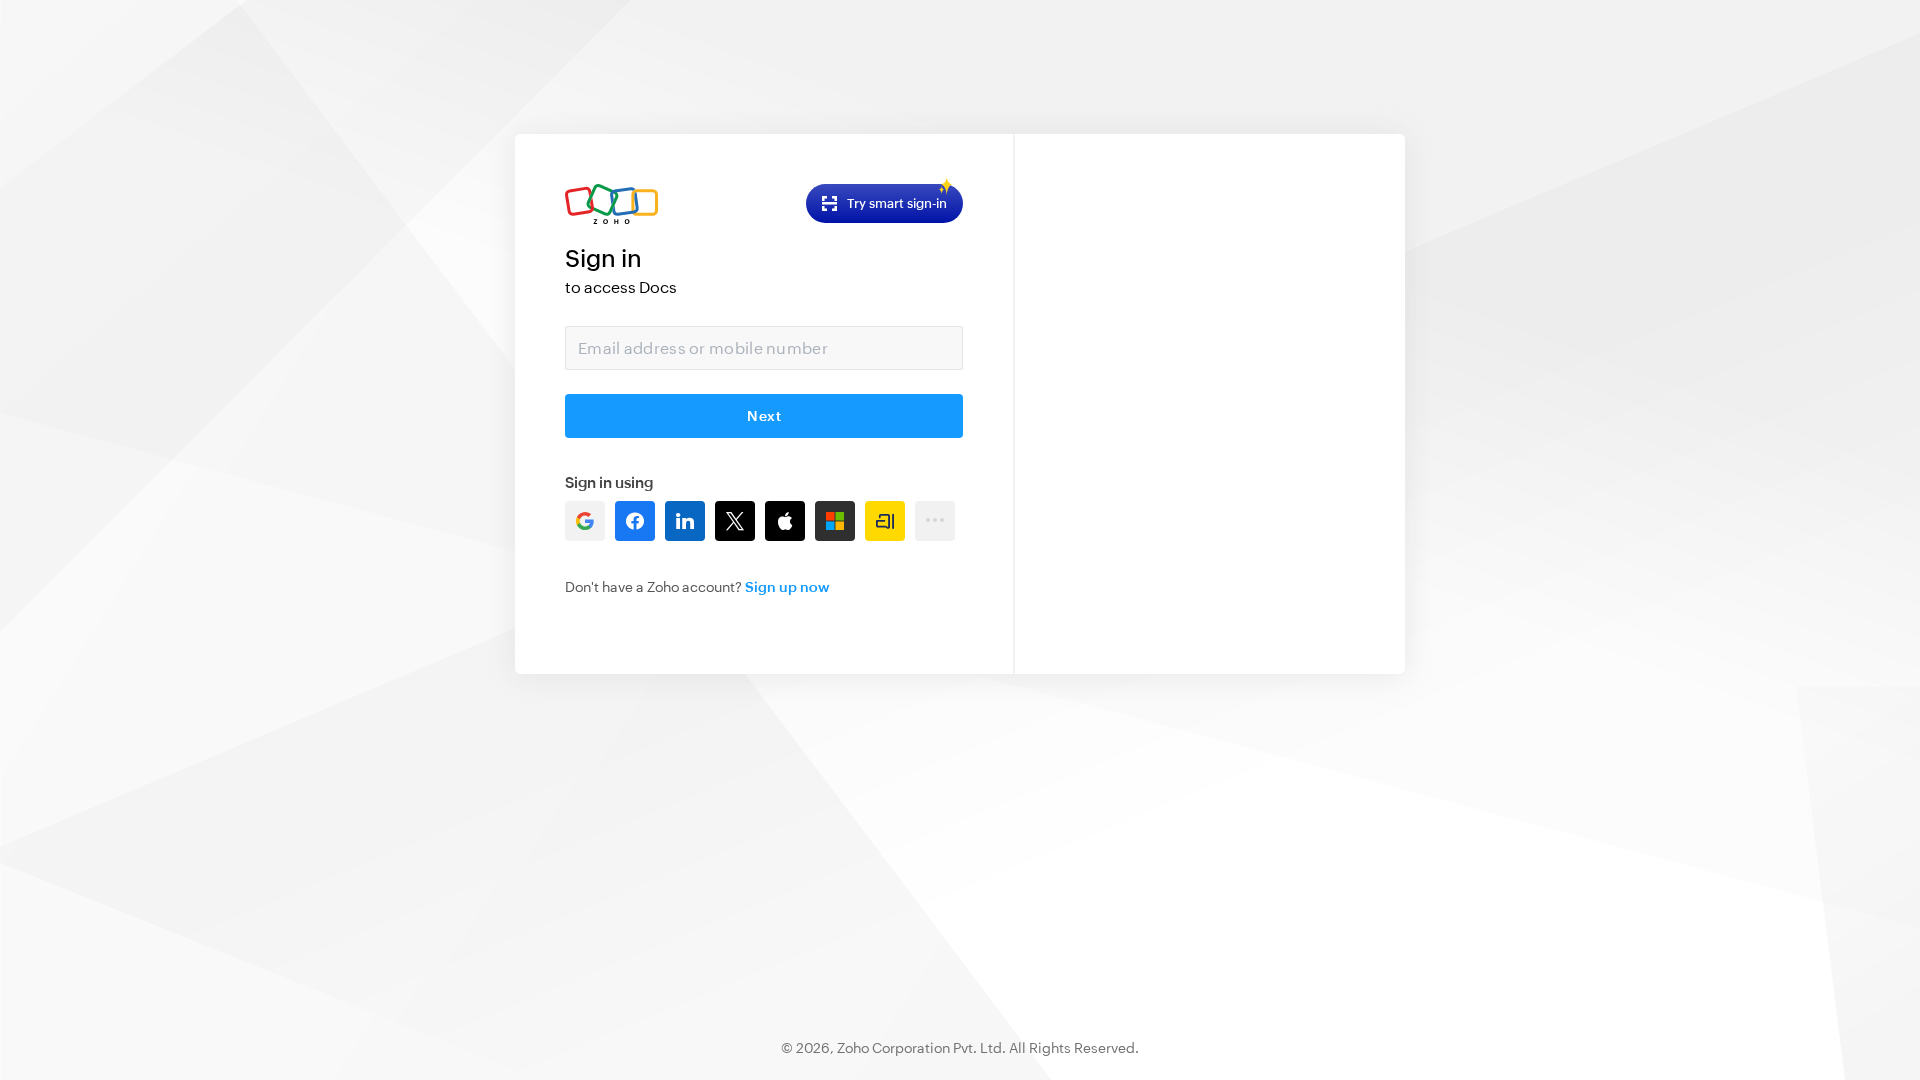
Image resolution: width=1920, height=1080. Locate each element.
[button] (585, 521)
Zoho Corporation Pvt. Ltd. (921, 1048)
